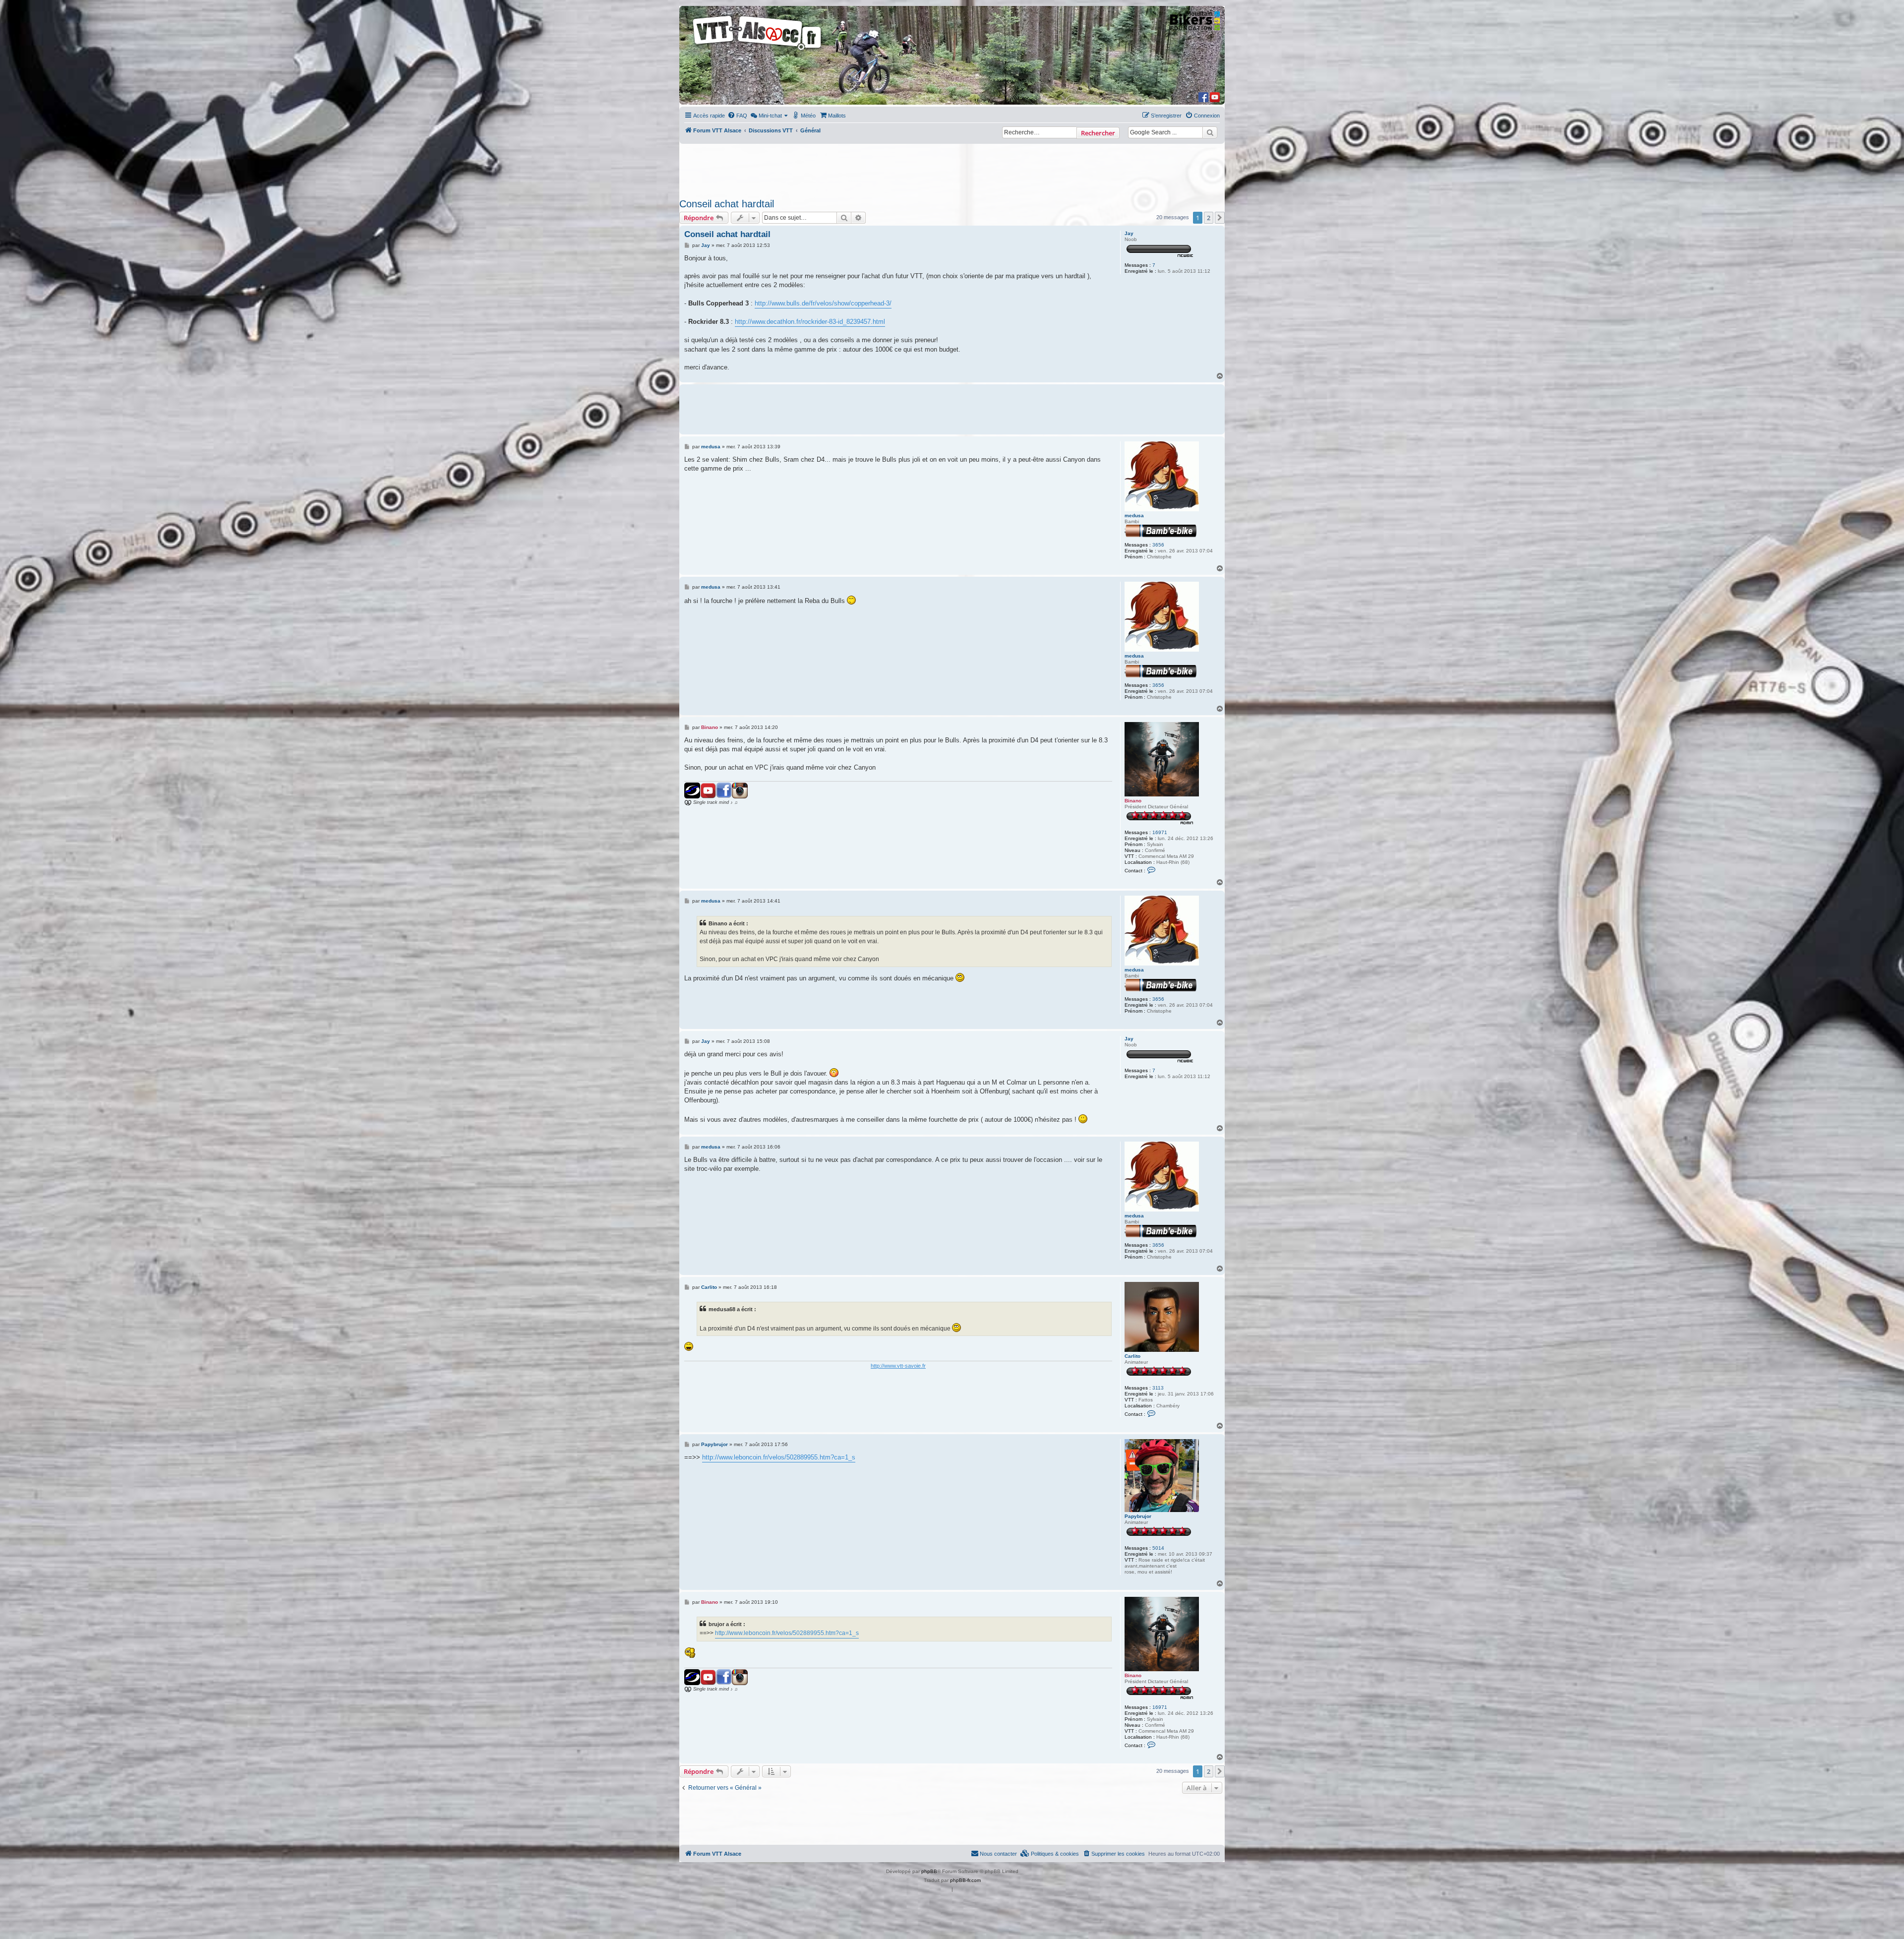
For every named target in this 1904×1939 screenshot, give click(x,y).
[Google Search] (1210, 132)
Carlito (1132, 1356)
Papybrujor (1138, 1516)
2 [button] (1209, 218)
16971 (1160, 832)
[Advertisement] (952, 168)
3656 (1158, 545)
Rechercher (1098, 133)
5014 (1158, 1548)
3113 (1158, 1388)
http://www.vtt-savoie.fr (898, 1366)
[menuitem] (737, 116)
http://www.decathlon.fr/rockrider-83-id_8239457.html (810, 322)
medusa (1134, 515)
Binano (1133, 801)
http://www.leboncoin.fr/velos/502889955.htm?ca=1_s (779, 1457)
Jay (1129, 233)
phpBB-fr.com (965, 1880)
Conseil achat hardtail (727, 204)
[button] (1220, 218)
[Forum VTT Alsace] (758, 50)
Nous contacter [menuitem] (998, 1854)
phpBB (929, 1871)
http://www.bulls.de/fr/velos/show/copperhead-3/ (823, 303)
